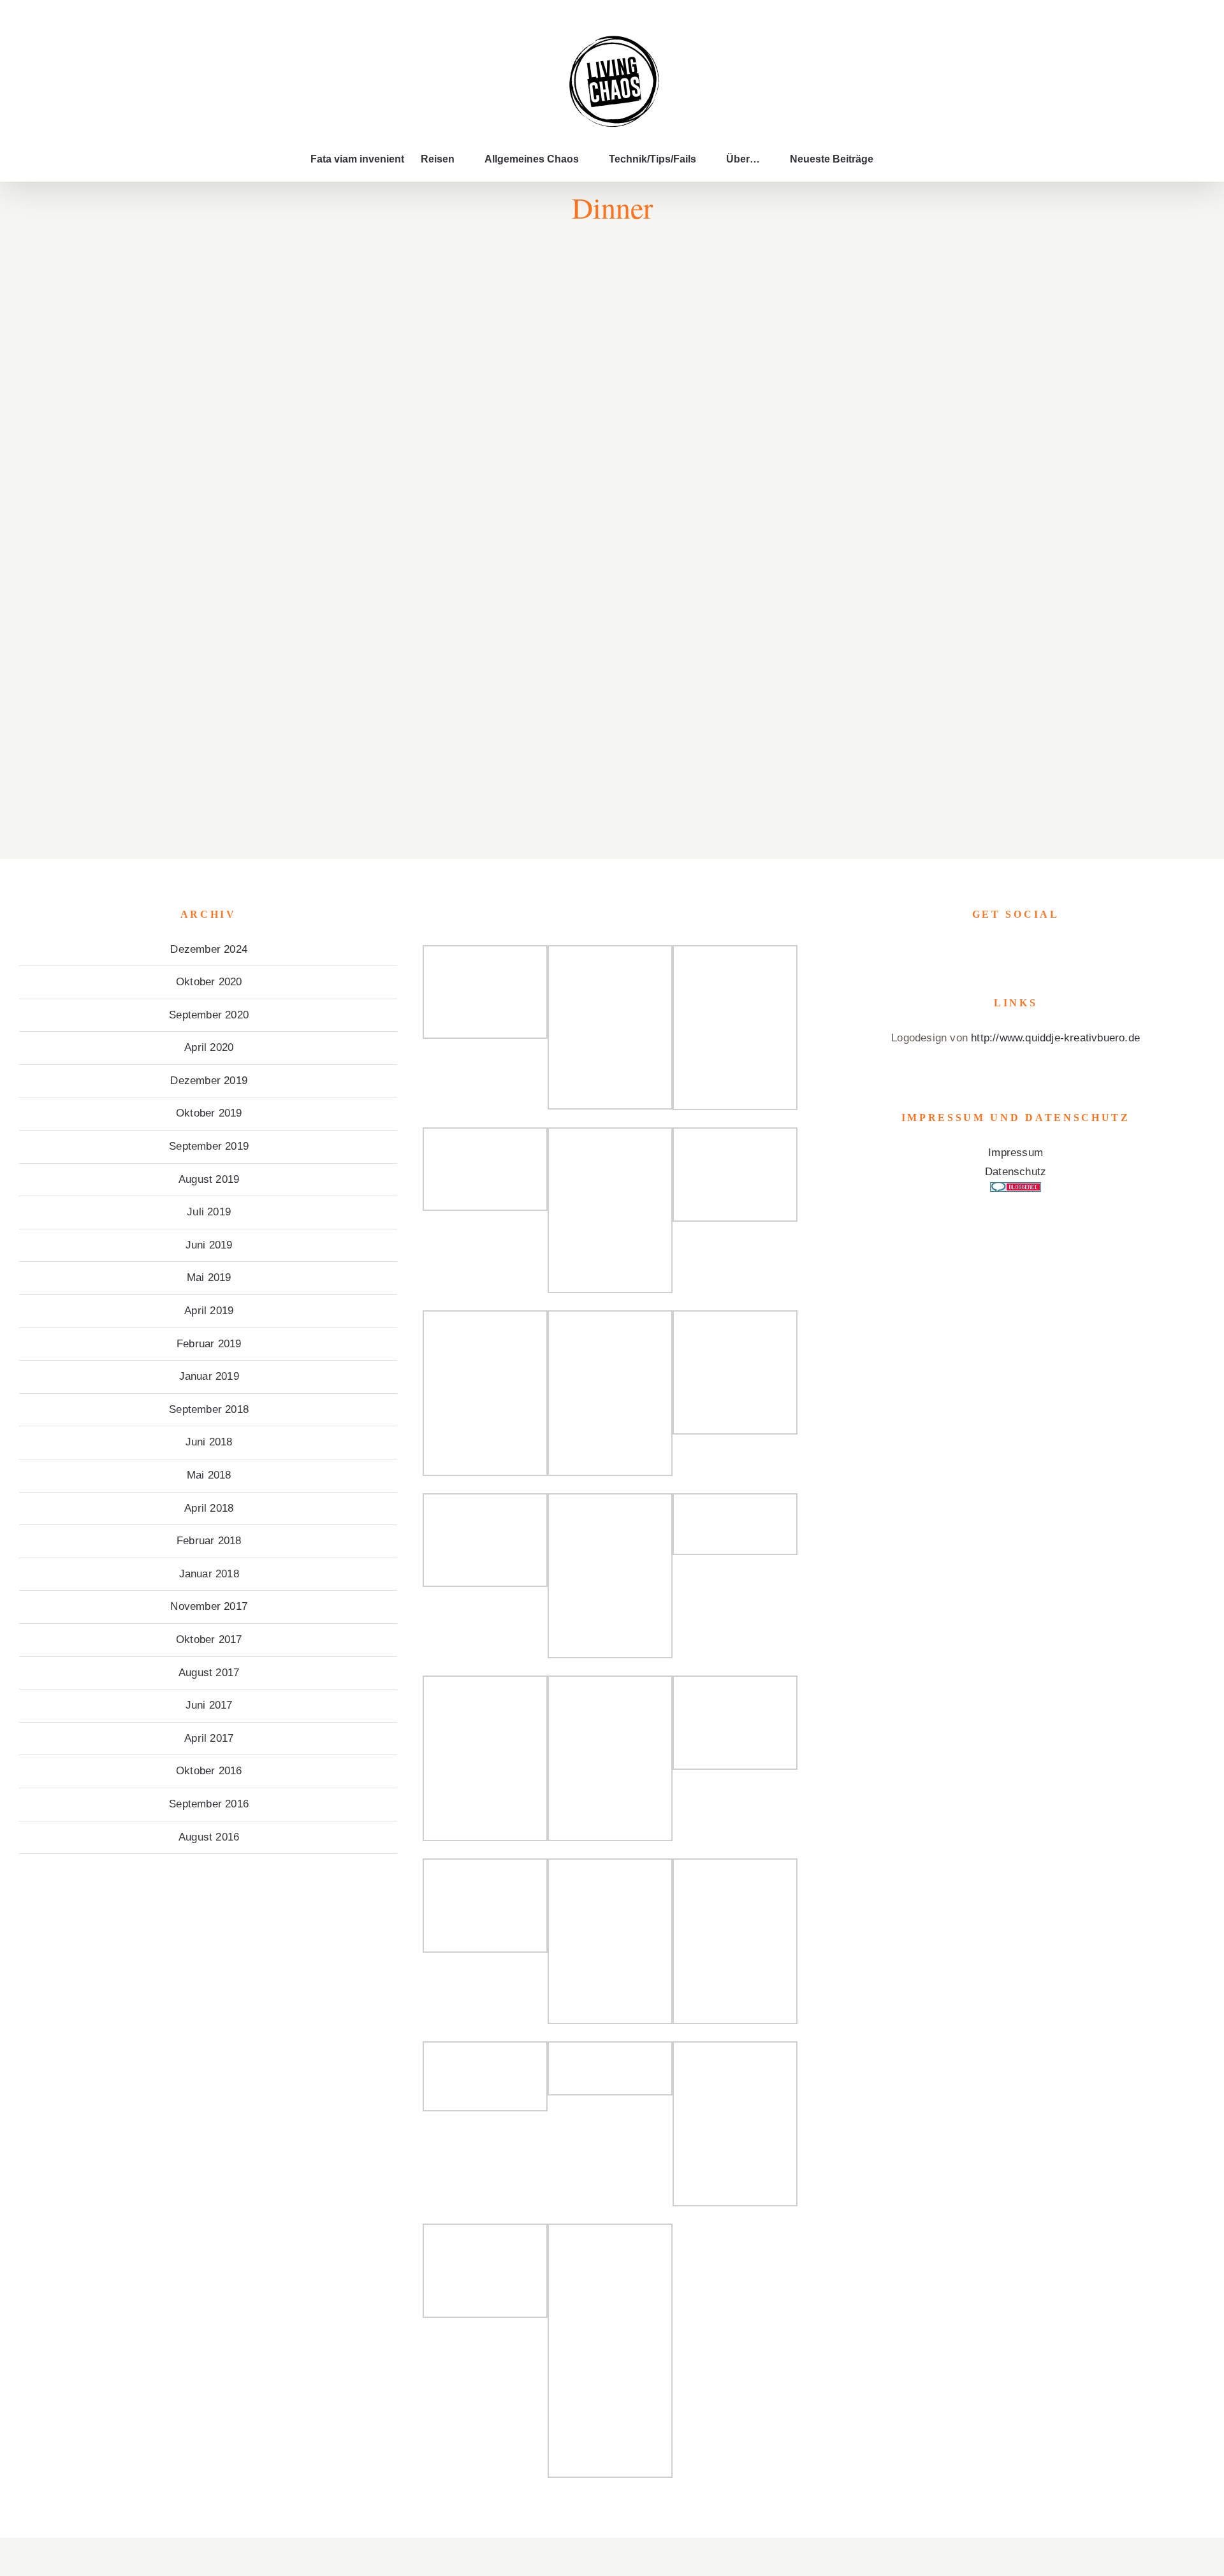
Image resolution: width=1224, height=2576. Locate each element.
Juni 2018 (209, 1442)
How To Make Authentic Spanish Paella (618, 670)
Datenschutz (1016, 1172)
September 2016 (209, 1804)
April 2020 (209, 1047)
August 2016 (209, 1837)
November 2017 (209, 1606)
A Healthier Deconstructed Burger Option (353, 485)
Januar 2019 (209, 1376)
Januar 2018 (209, 1574)
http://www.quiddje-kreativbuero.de (1055, 1038)
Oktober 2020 (209, 982)
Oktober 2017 (209, 1639)
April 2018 (209, 1508)
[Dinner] (354, 312)
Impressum (1016, 1153)
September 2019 (209, 1146)
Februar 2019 (209, 1344)
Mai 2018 (209, 1475)
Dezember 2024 (209, 949)
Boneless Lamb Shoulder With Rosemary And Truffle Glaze (353, 662)
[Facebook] (998, 950)
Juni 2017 (209, 1705)
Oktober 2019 (209, 1113)
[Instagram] (1016, 950)
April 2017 (209, 1738)
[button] (894, 159)
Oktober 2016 (209, 1771)
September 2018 (209, 1409)
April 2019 (209, 1311)
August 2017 (209, 1673)
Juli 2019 (209, 1212)
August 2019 (209, 1179)
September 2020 (209, 1015)
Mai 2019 (209, 1277)
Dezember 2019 (209, 1081)
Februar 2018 (209, 1541)
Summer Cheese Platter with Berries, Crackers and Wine (618, 292)
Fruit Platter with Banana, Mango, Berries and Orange (353, 292)
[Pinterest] (1033, 950)
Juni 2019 (209, 1245)
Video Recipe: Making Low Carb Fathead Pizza (618, 477)
